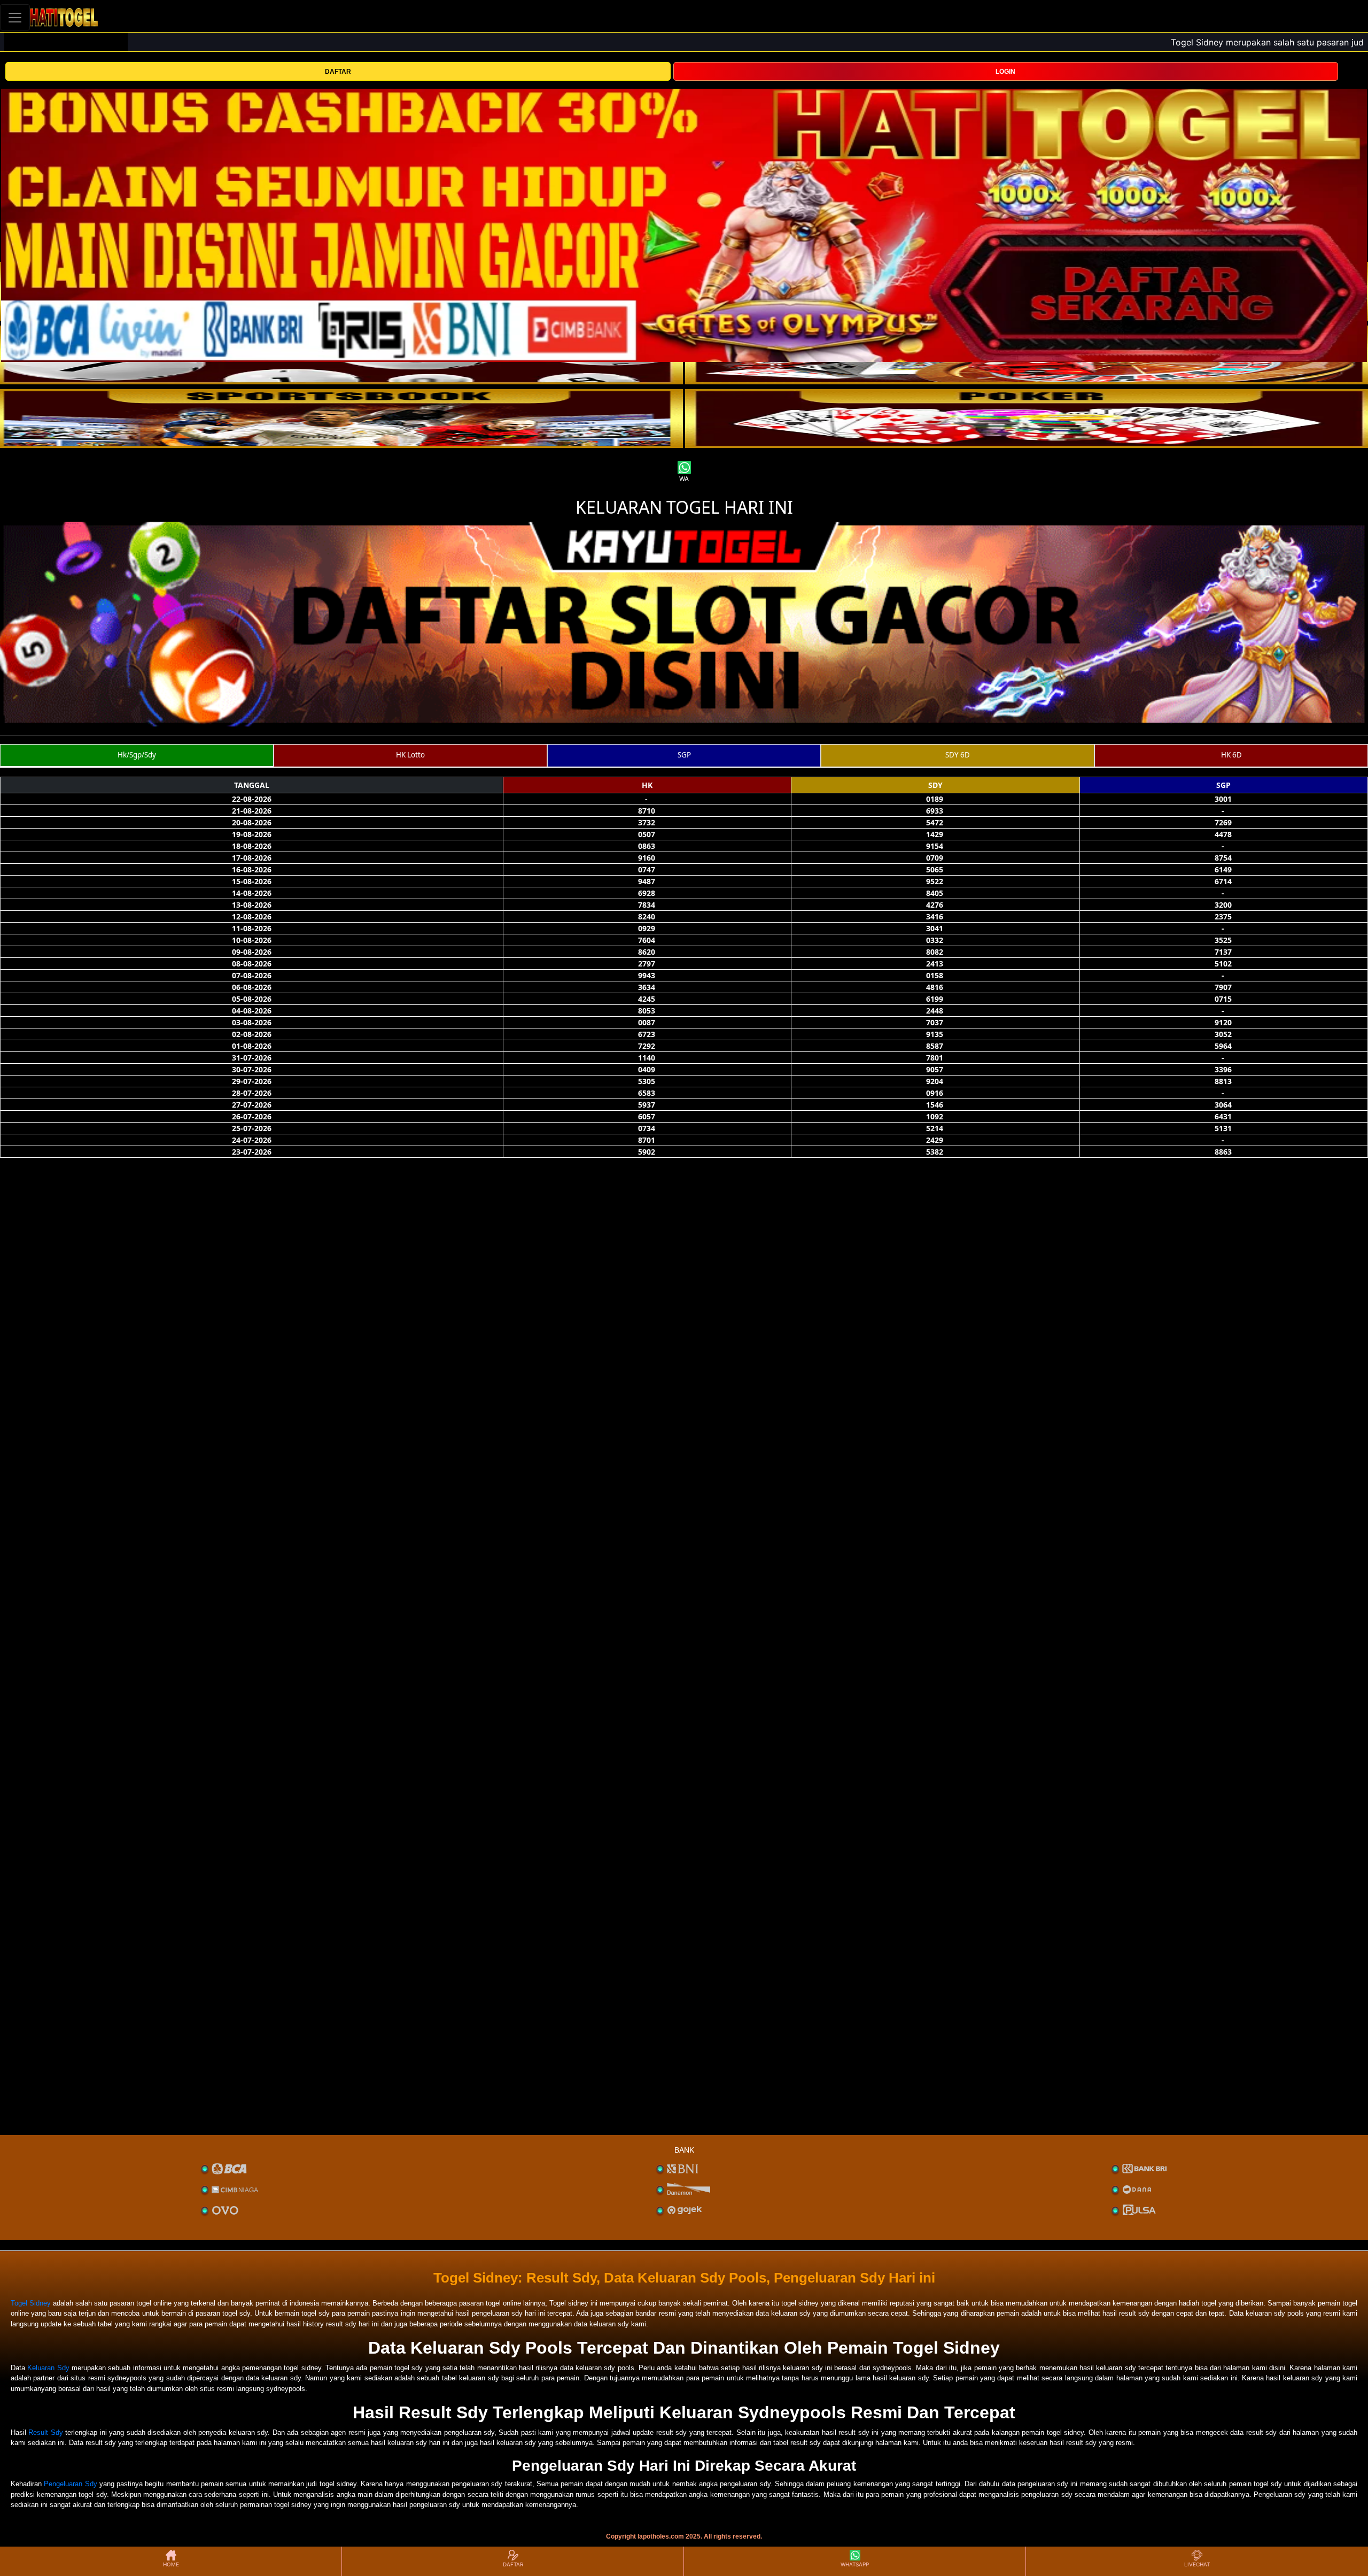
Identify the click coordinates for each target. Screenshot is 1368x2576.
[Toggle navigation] (15, 17)
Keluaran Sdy (48, 2368)
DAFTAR (338, 72)
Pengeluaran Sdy (70, 2484)
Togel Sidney (31, 2303)
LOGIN (1005, 72)
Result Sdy (45, 2432)
